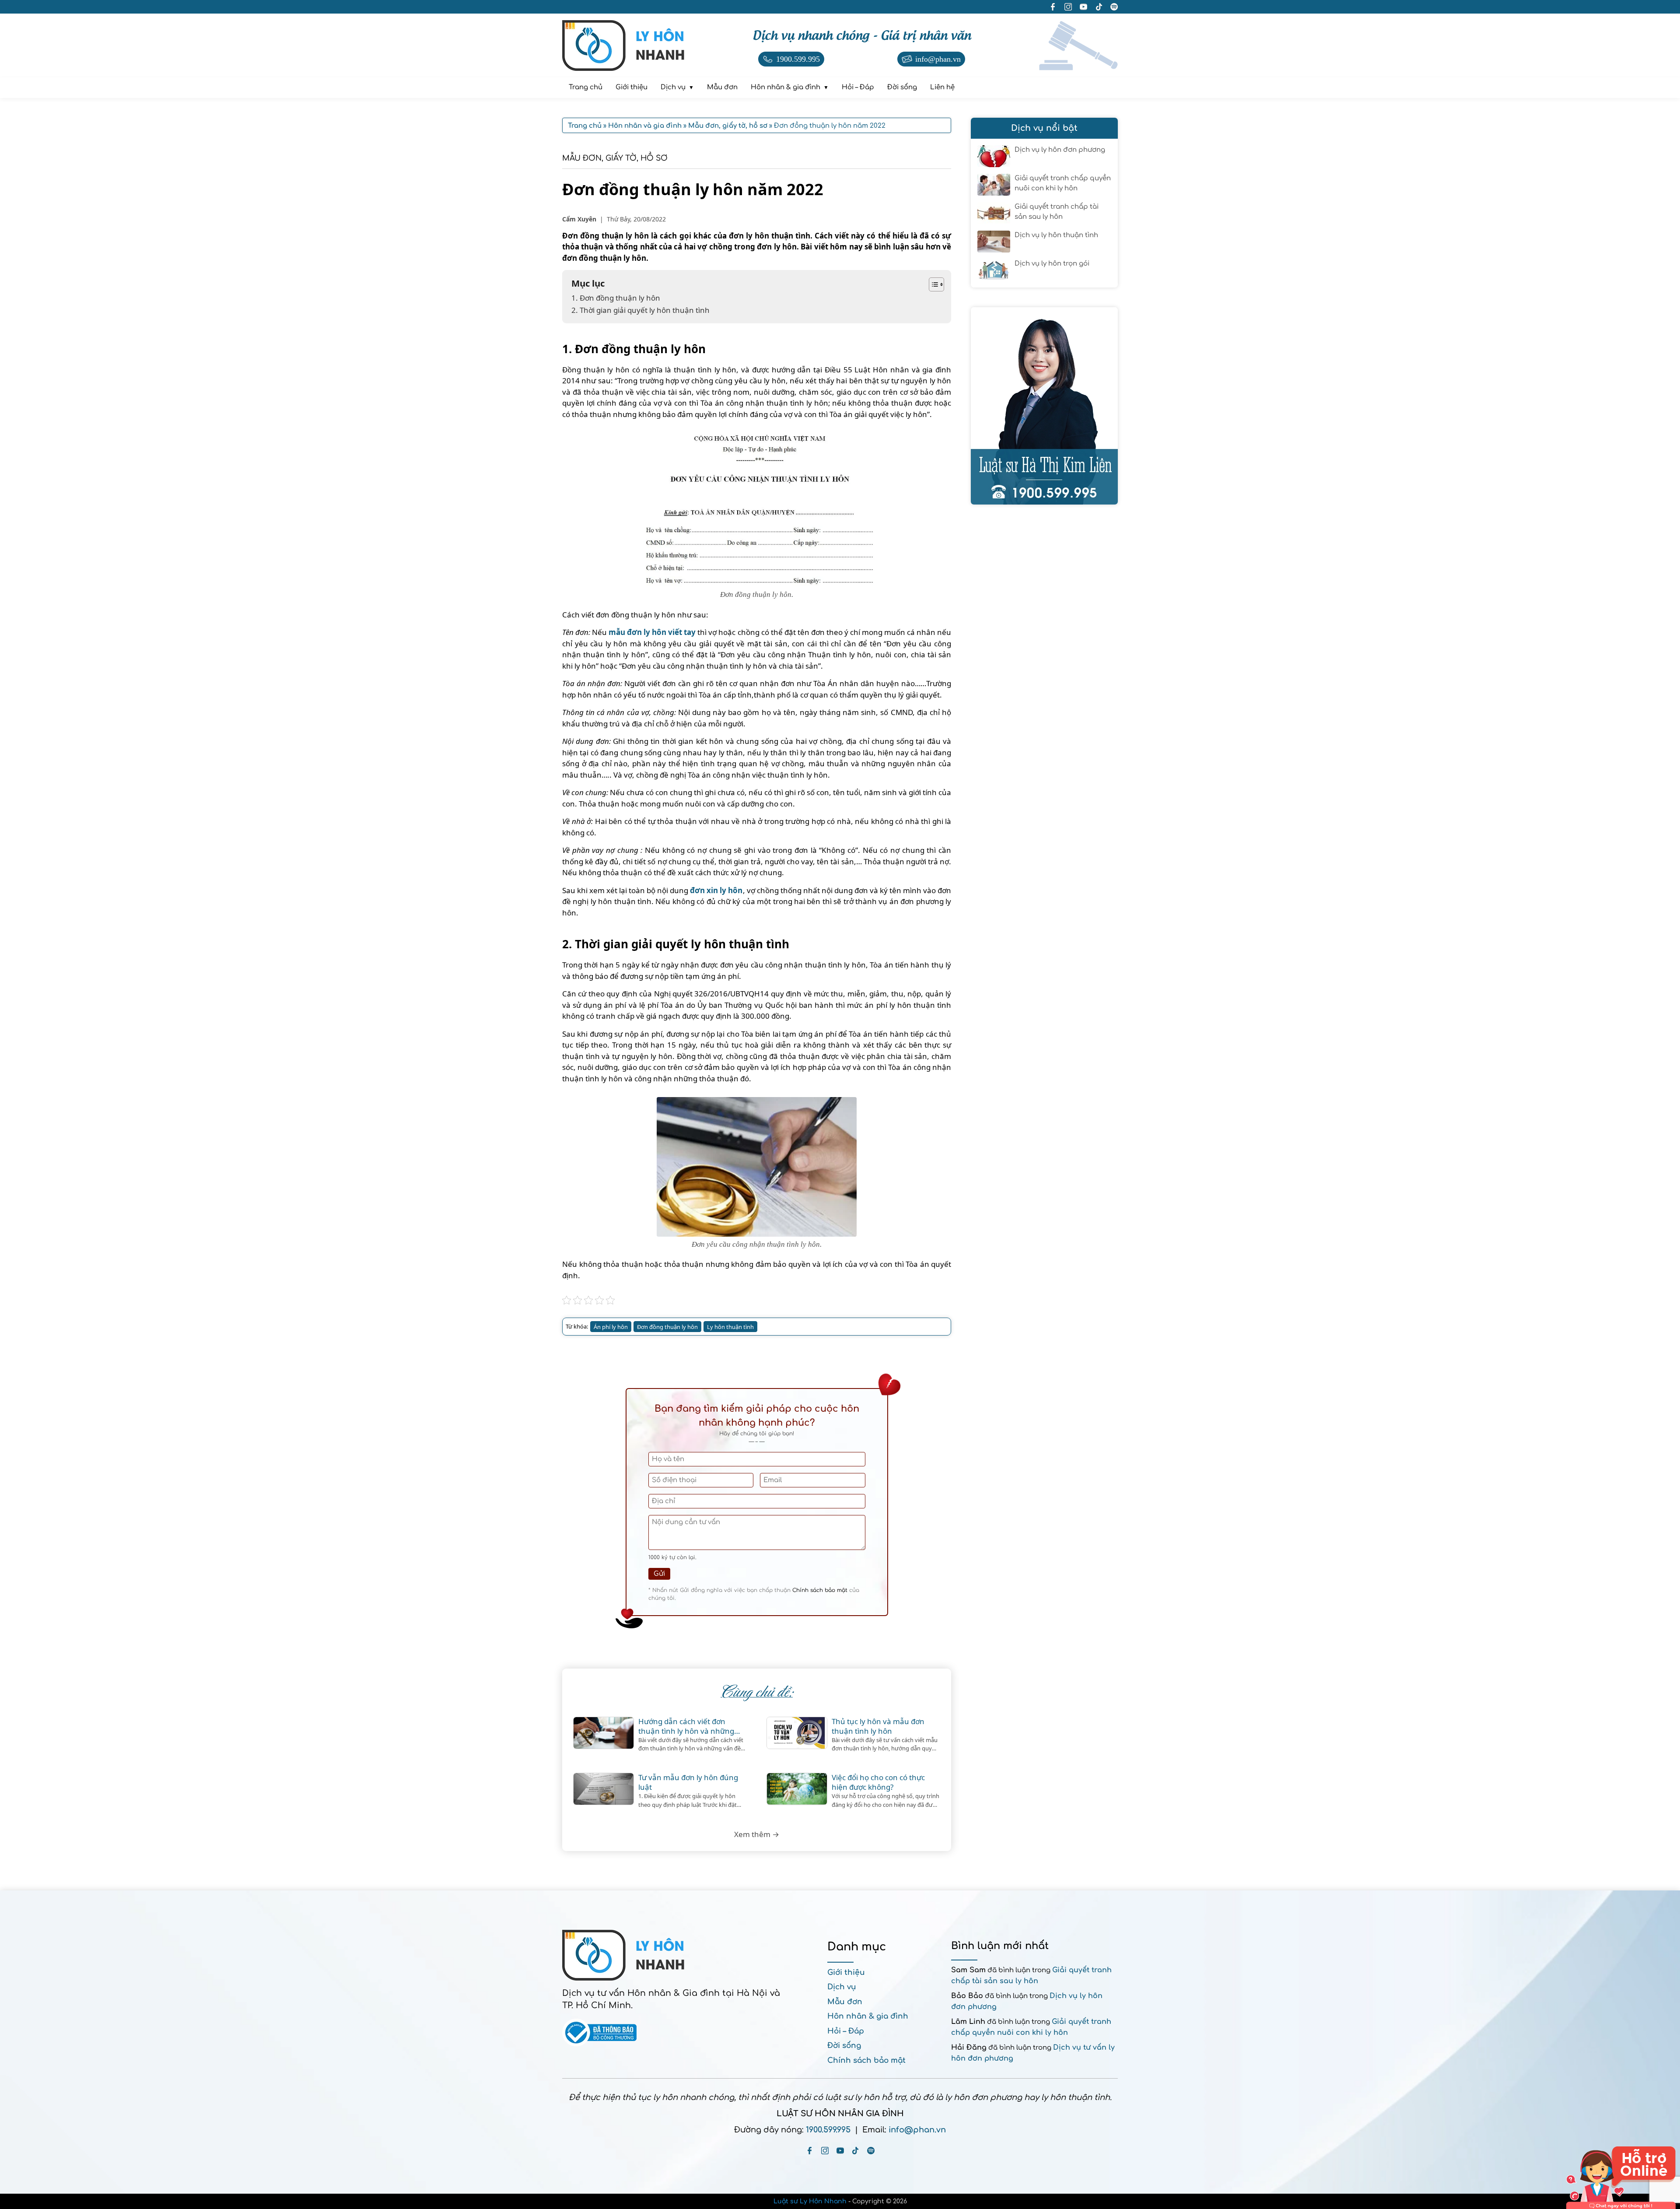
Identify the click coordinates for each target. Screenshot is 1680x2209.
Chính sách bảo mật (820, 1590)
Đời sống (844, 2046)
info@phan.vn (917, 2130)
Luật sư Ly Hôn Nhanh (810, 2201)
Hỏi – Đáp (846, 2031)
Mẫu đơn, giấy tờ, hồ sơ (615, 158)
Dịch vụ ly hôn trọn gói (1052, 264)
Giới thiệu (846, 1972)
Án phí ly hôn (611, 1327)
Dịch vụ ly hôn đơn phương (1060, 150)
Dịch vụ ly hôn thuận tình (1056, 235)
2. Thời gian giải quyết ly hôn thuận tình (640, 310)
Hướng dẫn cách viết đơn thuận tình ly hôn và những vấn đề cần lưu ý (686, 1726)
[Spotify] (871, 2151)
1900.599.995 (828, 2130)
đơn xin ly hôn (716, 890)
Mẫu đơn (845, 2002)
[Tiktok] (856, 2151)
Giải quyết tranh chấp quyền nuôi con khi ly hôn (1063, 183)
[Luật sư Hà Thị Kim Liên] (1044, 406)
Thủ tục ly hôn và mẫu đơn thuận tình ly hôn (878, 1726)
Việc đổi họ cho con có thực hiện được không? (878, 1782)
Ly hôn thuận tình (730, 1327)
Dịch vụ (842, 1987)
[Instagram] (825, 2151)
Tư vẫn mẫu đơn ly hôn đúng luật (688, 1782)
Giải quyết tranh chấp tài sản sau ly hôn (1057, 212)
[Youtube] (840, 2151)
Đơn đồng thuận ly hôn (667, 1327)
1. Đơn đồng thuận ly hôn (616, 298)
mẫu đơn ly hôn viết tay (652, 632)
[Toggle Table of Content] (932, 284)
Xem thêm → (757, 1834)
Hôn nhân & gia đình (868, 2016)
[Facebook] (810, 2151)
